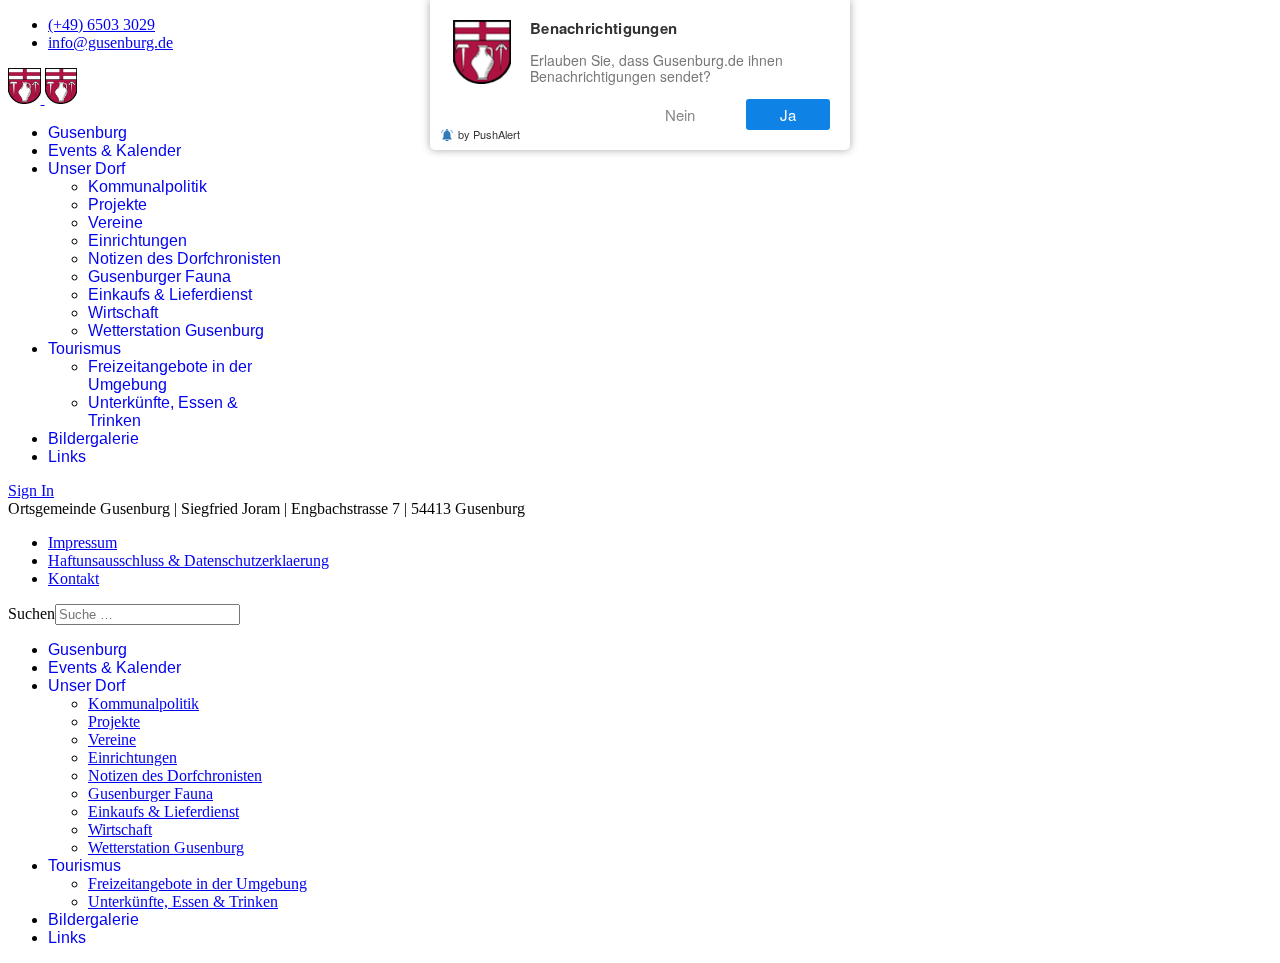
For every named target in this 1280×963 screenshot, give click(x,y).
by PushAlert (489, 134)
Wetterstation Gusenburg (176, 330)
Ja (788, 114)
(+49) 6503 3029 (101, 24)
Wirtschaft (123, 312)
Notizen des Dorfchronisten (184, 258)
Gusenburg (87, 132)
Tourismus (84, 348)
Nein (680, 114)
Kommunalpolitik (147, 186)
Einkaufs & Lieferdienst (170, 294)
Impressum (82, 542)
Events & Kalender (114, 150)
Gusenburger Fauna (159, 276)
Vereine (115, 222)
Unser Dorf (86, 168)
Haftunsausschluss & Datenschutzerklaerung (188, 560)
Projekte (117, 204)
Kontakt (73, 578)
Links (67, 456)
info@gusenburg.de (110, 42)
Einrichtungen (137, 240)
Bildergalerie (93, 438)
